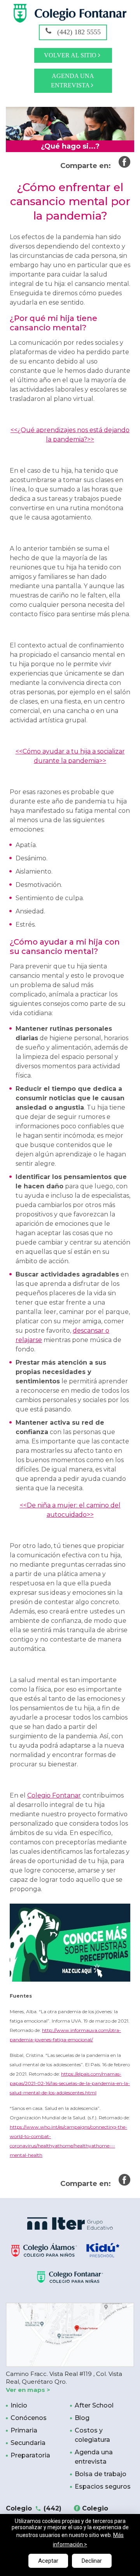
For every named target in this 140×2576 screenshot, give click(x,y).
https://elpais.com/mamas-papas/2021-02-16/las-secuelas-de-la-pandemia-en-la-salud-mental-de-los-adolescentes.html (70, 2083)
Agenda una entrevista (73, 81)
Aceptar (48, 2561)
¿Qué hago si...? (70, 146)
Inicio (19, 2405)
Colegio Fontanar (54, 1795)
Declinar (92, 2561)
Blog (82, 2418)
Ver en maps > (28, 2390)
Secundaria (28, 2443)
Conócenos (29, 2418)
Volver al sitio (71, 55)
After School (94, 2405)
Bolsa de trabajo (101, 2474)
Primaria (24, 2430)
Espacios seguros (103, 2486)
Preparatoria (30, 2455)
